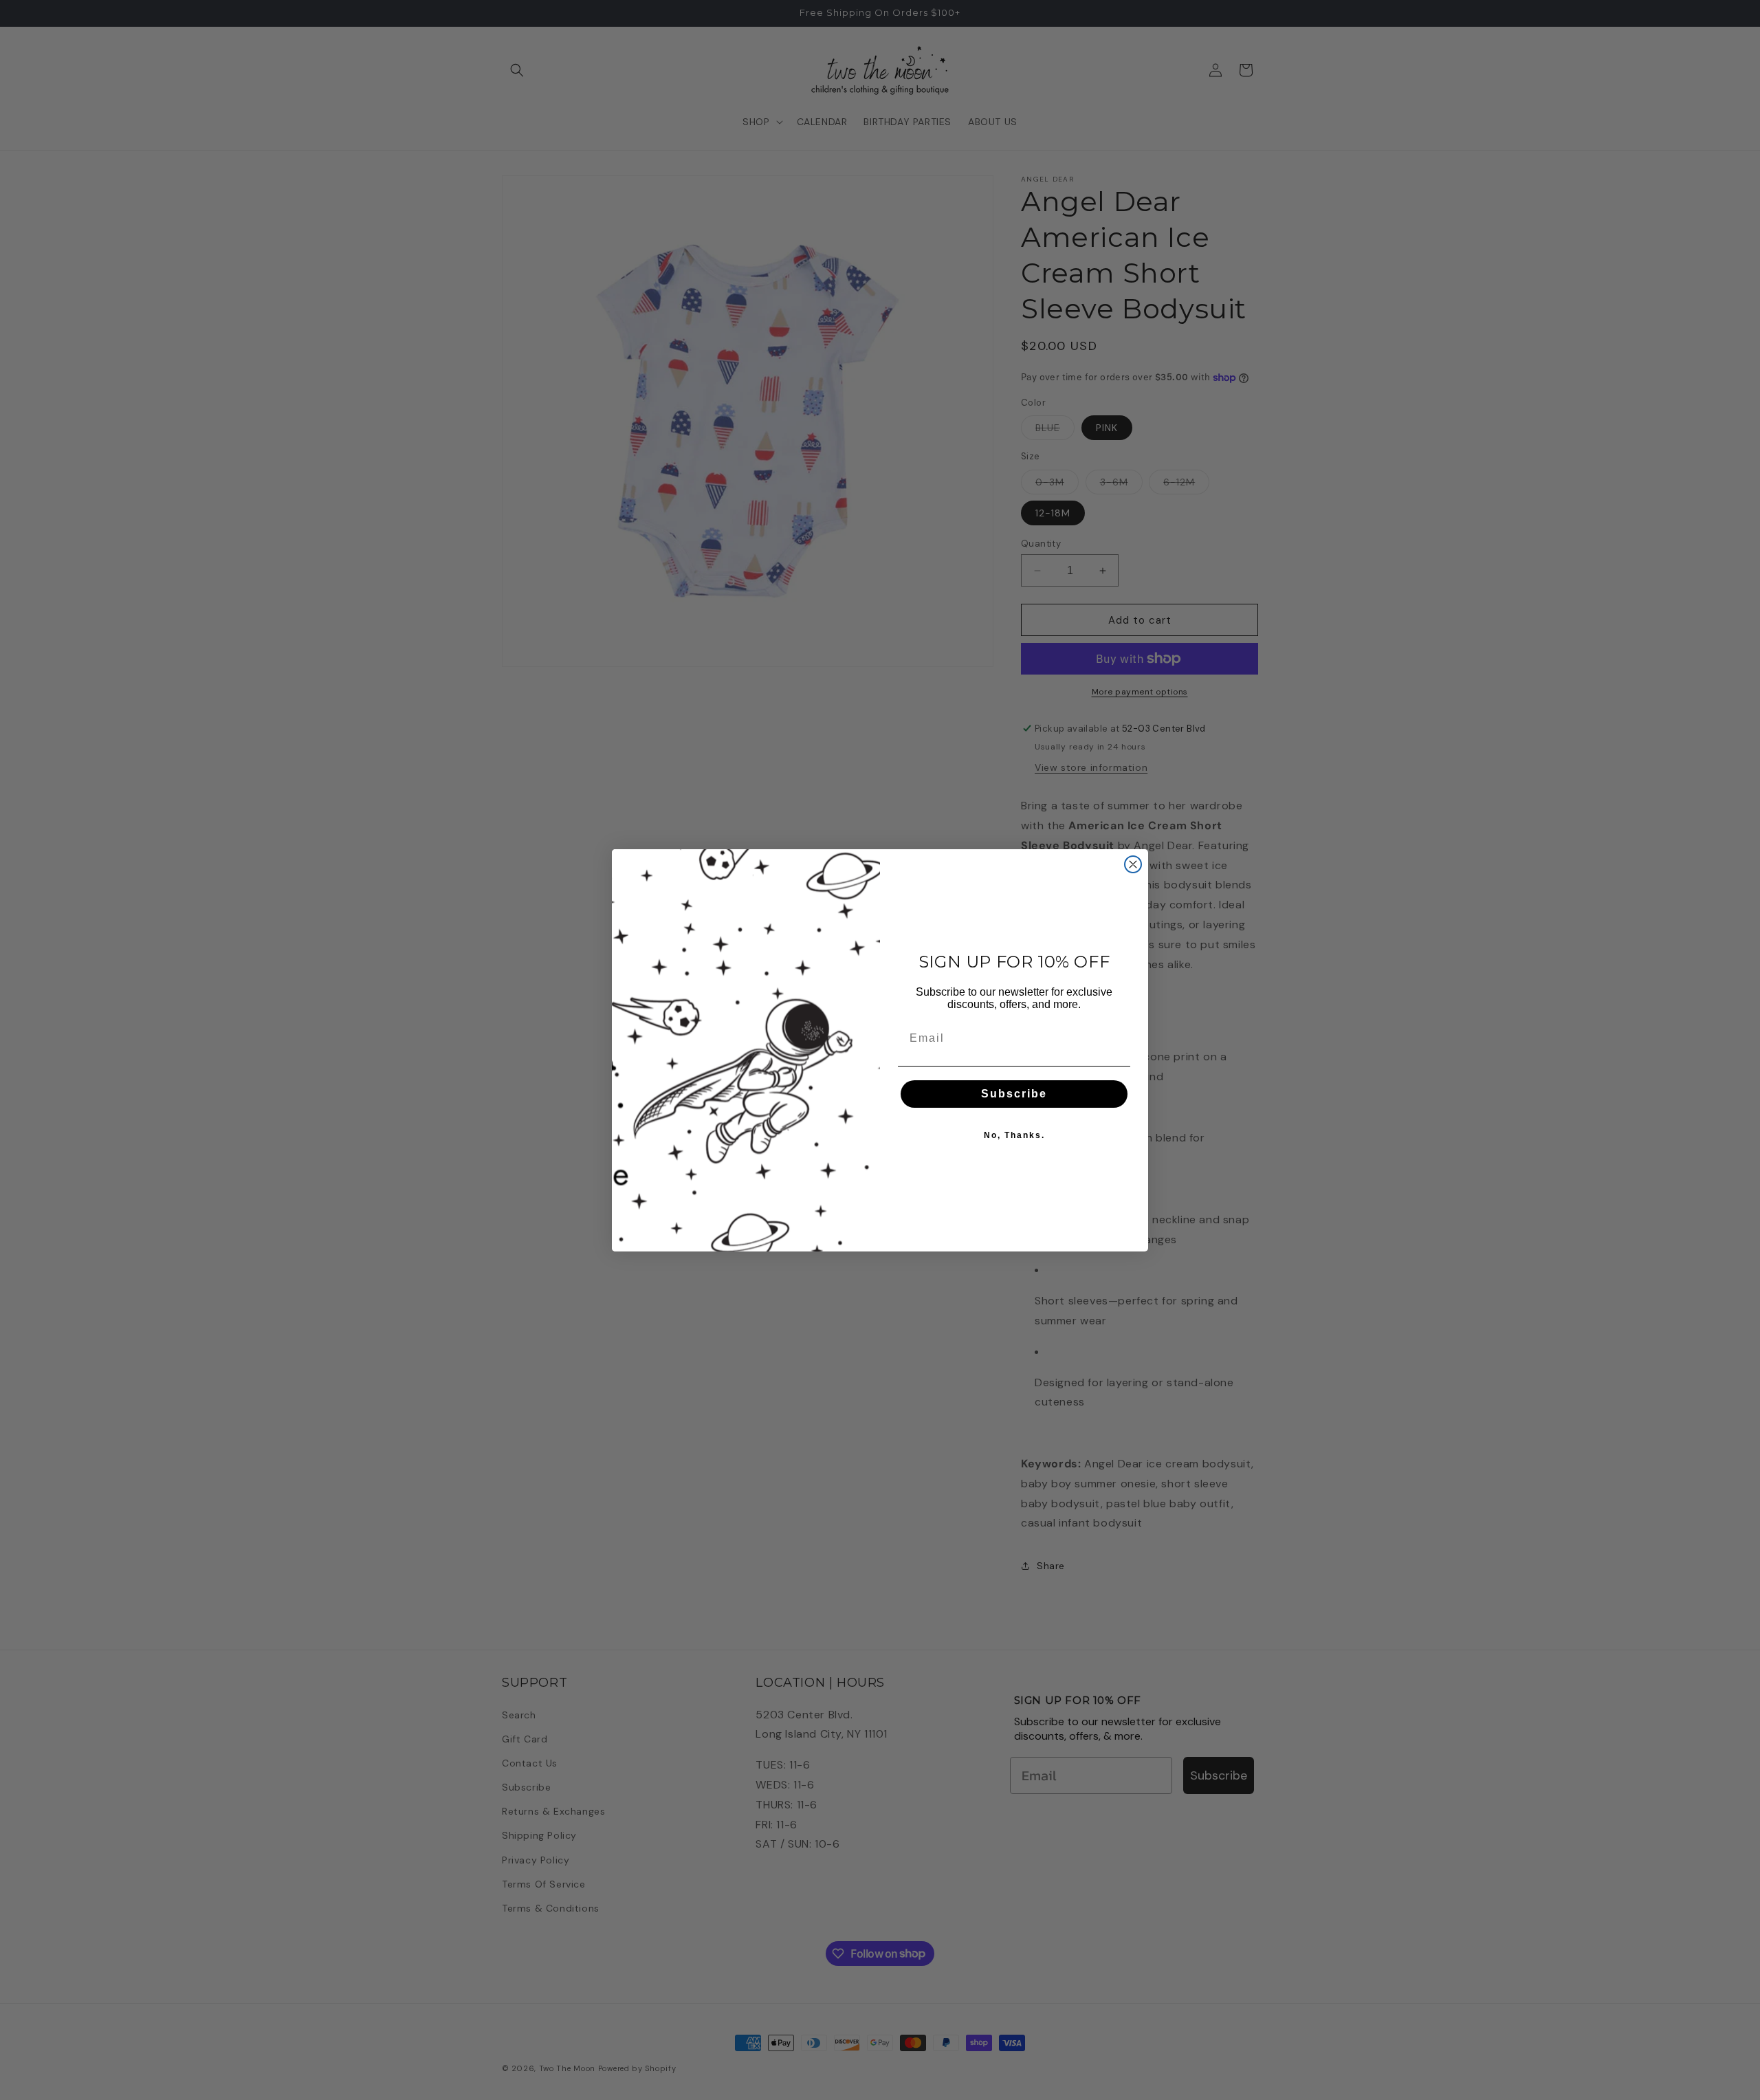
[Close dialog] (1133, 864)
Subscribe (1014, 1094)
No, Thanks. (1014, 1135)
